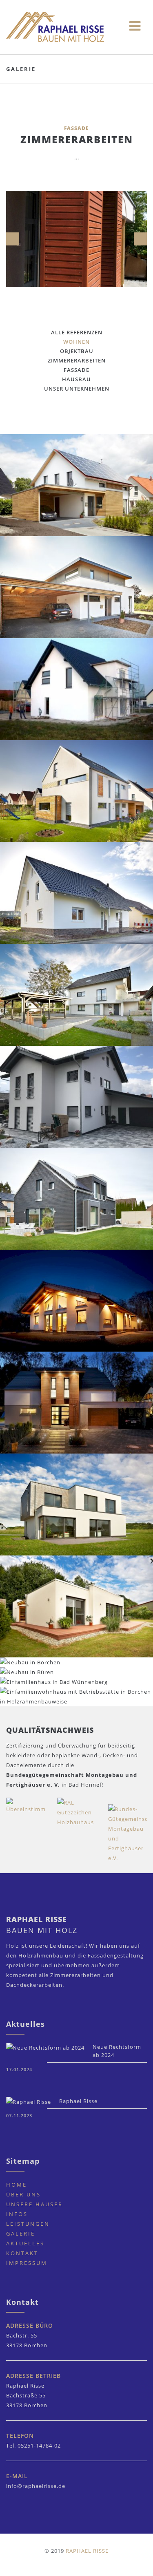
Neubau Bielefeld (77, 490)
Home (17, 2185)
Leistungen (28, 2224)
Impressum (27, 2263)
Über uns (23, 2194)
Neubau (77, 1612)
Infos (17, 2214)
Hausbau (76, 379)
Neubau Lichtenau (77, 898)
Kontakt (22, 2253)
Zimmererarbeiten (77, 360)
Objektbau (77, 351)
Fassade (76, 370)
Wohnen (76, 342)
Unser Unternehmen (77, 389)
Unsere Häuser (34, 2204)
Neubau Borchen (77, 1000)
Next (140, 239)
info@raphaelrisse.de (36, 2486)
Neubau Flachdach (77, 592)
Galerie (21, 2234)
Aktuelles (25, 2243)
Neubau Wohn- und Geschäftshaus (76, 1702)
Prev (13, 239)
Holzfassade (77, 1408)
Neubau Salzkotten (77, 694)
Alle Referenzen (77, 332)
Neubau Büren (76, 1306)
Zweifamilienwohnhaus (76, 1102)
